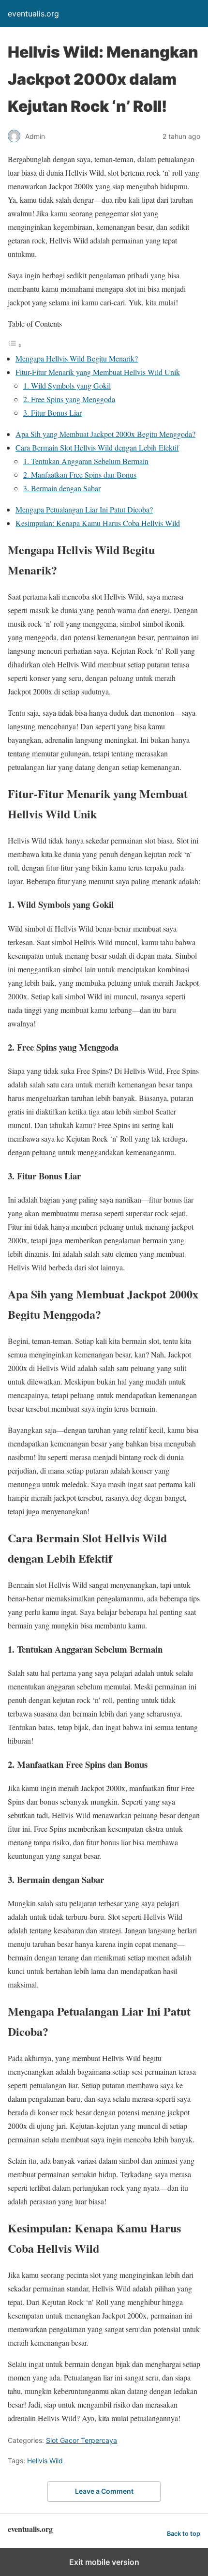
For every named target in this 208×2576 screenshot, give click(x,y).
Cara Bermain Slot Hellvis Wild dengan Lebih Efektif (97, 447)
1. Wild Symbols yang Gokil (67, 385)
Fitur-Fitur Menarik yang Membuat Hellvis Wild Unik (98, 372)
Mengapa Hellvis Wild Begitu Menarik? (77, 358)
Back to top (184, 2534)
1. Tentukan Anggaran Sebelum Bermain (86, 461)
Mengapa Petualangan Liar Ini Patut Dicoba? (84, 509)
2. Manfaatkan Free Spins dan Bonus (80, 475)
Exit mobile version (104, 2562)
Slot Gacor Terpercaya (82, 2440)
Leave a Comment (104, 2491)
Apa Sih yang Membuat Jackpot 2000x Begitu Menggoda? (105, 434)
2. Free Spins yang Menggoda (69, 399)
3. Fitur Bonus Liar (52, 413)
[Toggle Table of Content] (15, 345)
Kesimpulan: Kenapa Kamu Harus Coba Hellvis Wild (98, 523)
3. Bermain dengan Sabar (62, 488)
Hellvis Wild (45, 2461)
